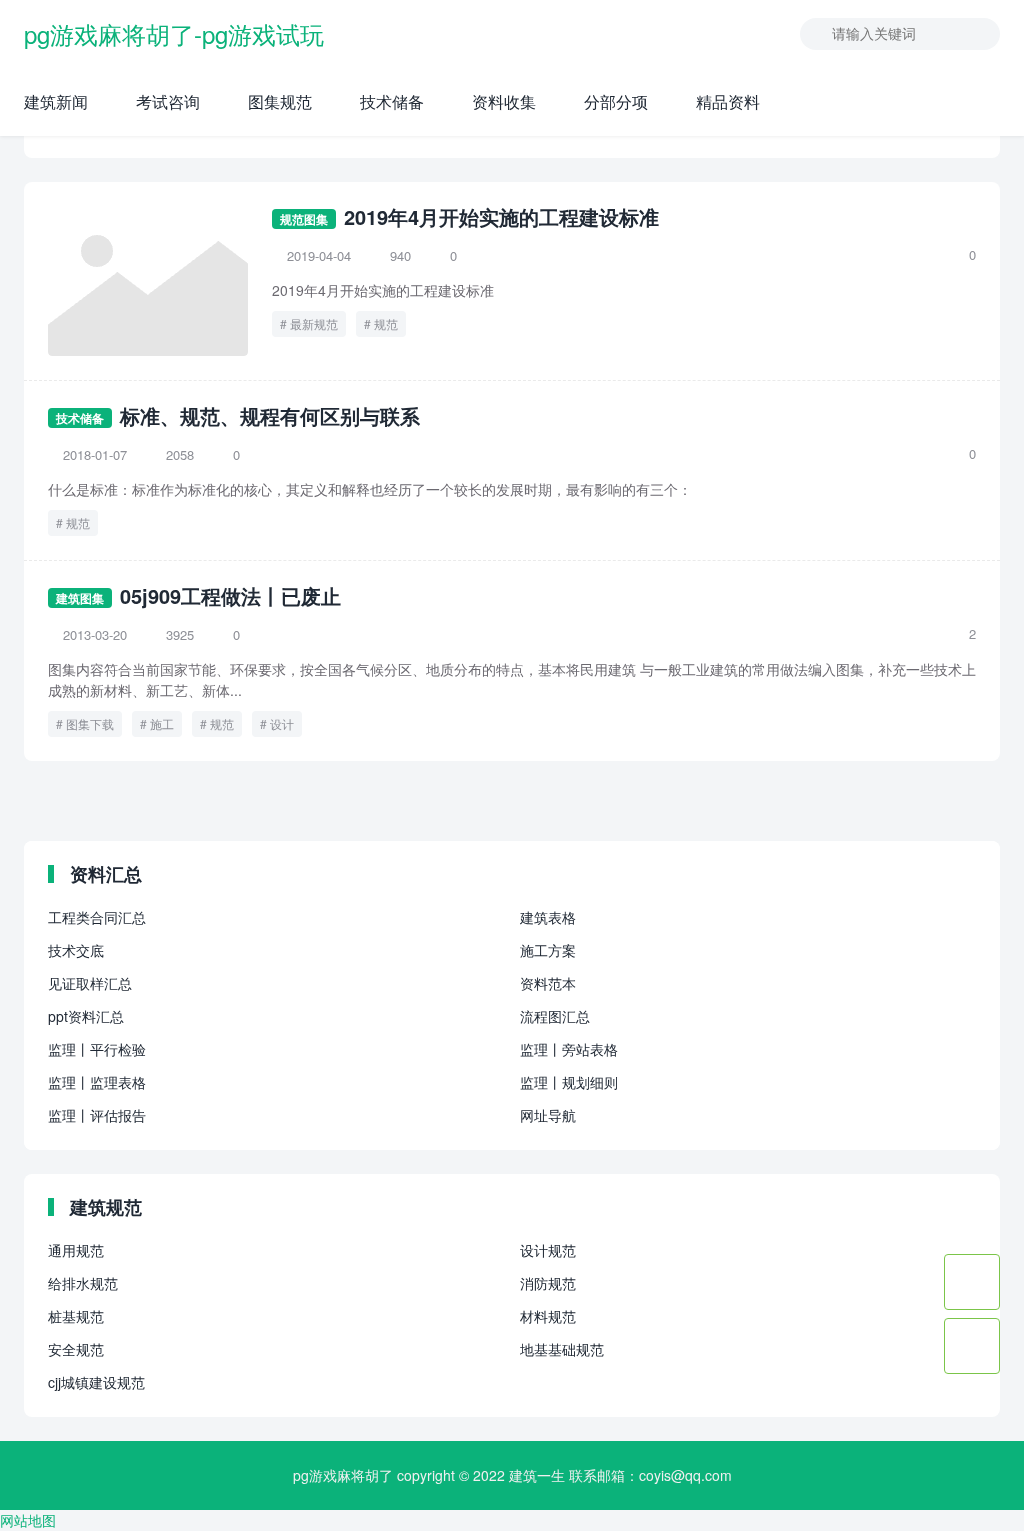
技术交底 (76, 950)
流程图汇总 (555, 1016)
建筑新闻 (56, 101)
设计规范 (548, 1250)
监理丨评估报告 (97, 1115)
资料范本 (548, 983)
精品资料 (728, 101)
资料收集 (504, 101)
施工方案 (548, 950)
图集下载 (90, 723)
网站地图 (28, 1520)
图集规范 (280, 101)
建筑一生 (537, 1475)
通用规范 (76, 1250)
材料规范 (548, 1316)
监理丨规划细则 (569, 1082)
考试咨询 (168, 101)
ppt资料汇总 (86, 1016)
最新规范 (314, 323)
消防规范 (548, 1283)
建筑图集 (80, 598)
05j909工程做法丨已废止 (230, 595)
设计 (282, 723)
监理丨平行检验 (97, 1049)
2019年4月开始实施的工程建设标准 (501, 216)
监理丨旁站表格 (569, 1049)
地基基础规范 (562, 1349)
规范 (386, 323)
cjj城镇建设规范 (96, 1382)
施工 (162, 723)
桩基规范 (76, 1316)
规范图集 (304, 219)
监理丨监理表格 (97, 1082)
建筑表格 (548, 917)
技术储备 (392, 101)
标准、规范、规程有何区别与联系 (270, 415)
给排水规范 (83, 1283)
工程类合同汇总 (97, 917)
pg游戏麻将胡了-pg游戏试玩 (174, 33)
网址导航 (548, 1115)
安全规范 (76, 1349)
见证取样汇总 (90, 983)
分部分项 (616, 101)
